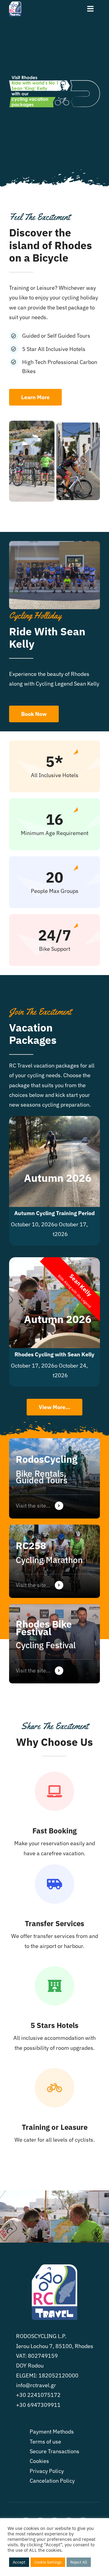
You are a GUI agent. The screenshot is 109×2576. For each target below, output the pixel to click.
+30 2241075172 (38, 2395)
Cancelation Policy (52, 2481)
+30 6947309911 (38, 2405)
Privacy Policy (47, 2471)
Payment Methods (52, 2432)
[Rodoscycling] (54, 1478)
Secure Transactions (54, 2451)
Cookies (39, 2461)
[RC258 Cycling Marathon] (54, 1561)
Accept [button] (19, 2562)
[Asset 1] (15, 4)
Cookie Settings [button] (48, 2562)
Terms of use (45, 2442)
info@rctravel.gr (36, 2385)
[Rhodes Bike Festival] (54, 1644)
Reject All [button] (79, 2562)
